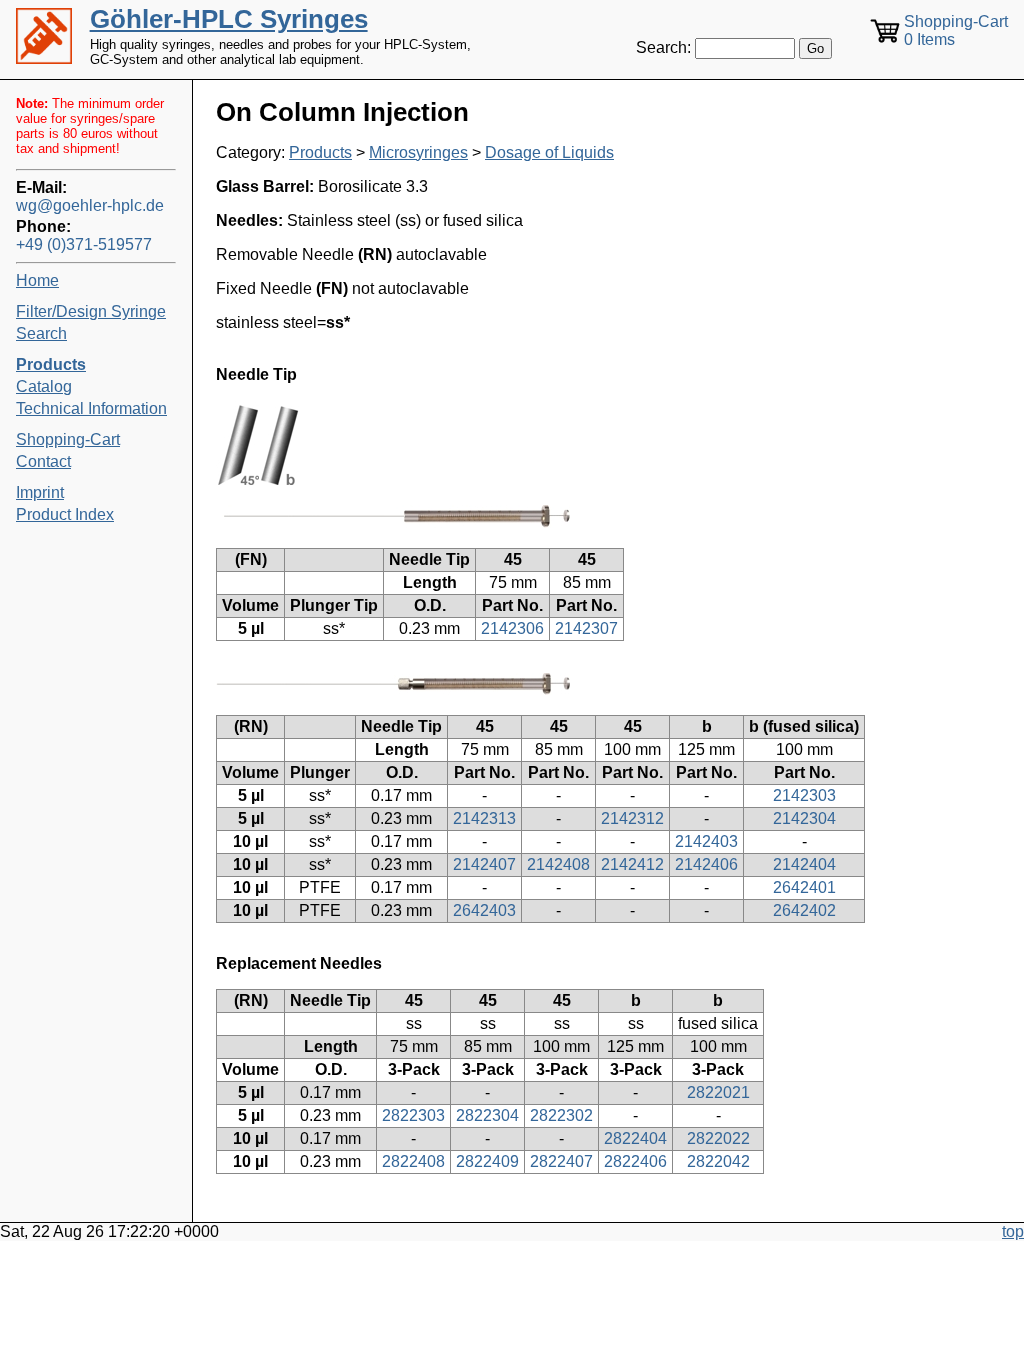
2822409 (487, 1161)
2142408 (558, 864)
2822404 (635, 1138)
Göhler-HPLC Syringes (229, 19)
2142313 (484, 818)
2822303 (413, 1115)
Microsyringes (418, 152)
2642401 (804, 887)
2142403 (706, 841)
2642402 (804, 910)
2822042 (718, 1161)
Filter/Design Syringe (91, 311)
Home (37, 280)
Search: (663, 47)
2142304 (804, 818)
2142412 (632, 864)
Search (41, 333)
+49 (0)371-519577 (84, 244)
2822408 (413, 1161)
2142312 (632, 818)
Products (320, 152)
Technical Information (91, 408)
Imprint (40, 492)
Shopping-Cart (68, 439)
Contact (43, 461)
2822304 (487, 1115)
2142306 (512, 628)
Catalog (44, 386)
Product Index (65, 514)
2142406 (706, 864)
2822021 (718, 1092)
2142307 (586, 628)
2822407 (561, 1161)
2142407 (484, 864)
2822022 (718, 1138)
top (1013, 1231)
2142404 (804, 864)
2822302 (561, 1115)
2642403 (484, 910)
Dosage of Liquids (549, 152)
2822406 (635, 1161)
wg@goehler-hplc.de (90, 205)
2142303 (804, 795)
